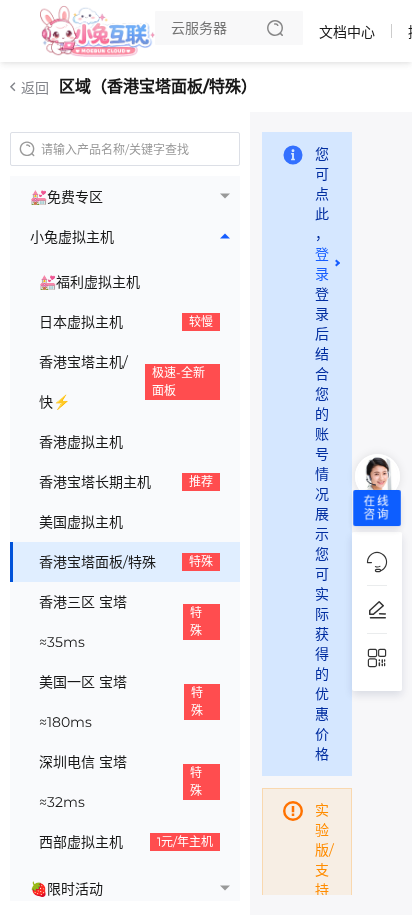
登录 (322, 264)
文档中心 (347, 32)
